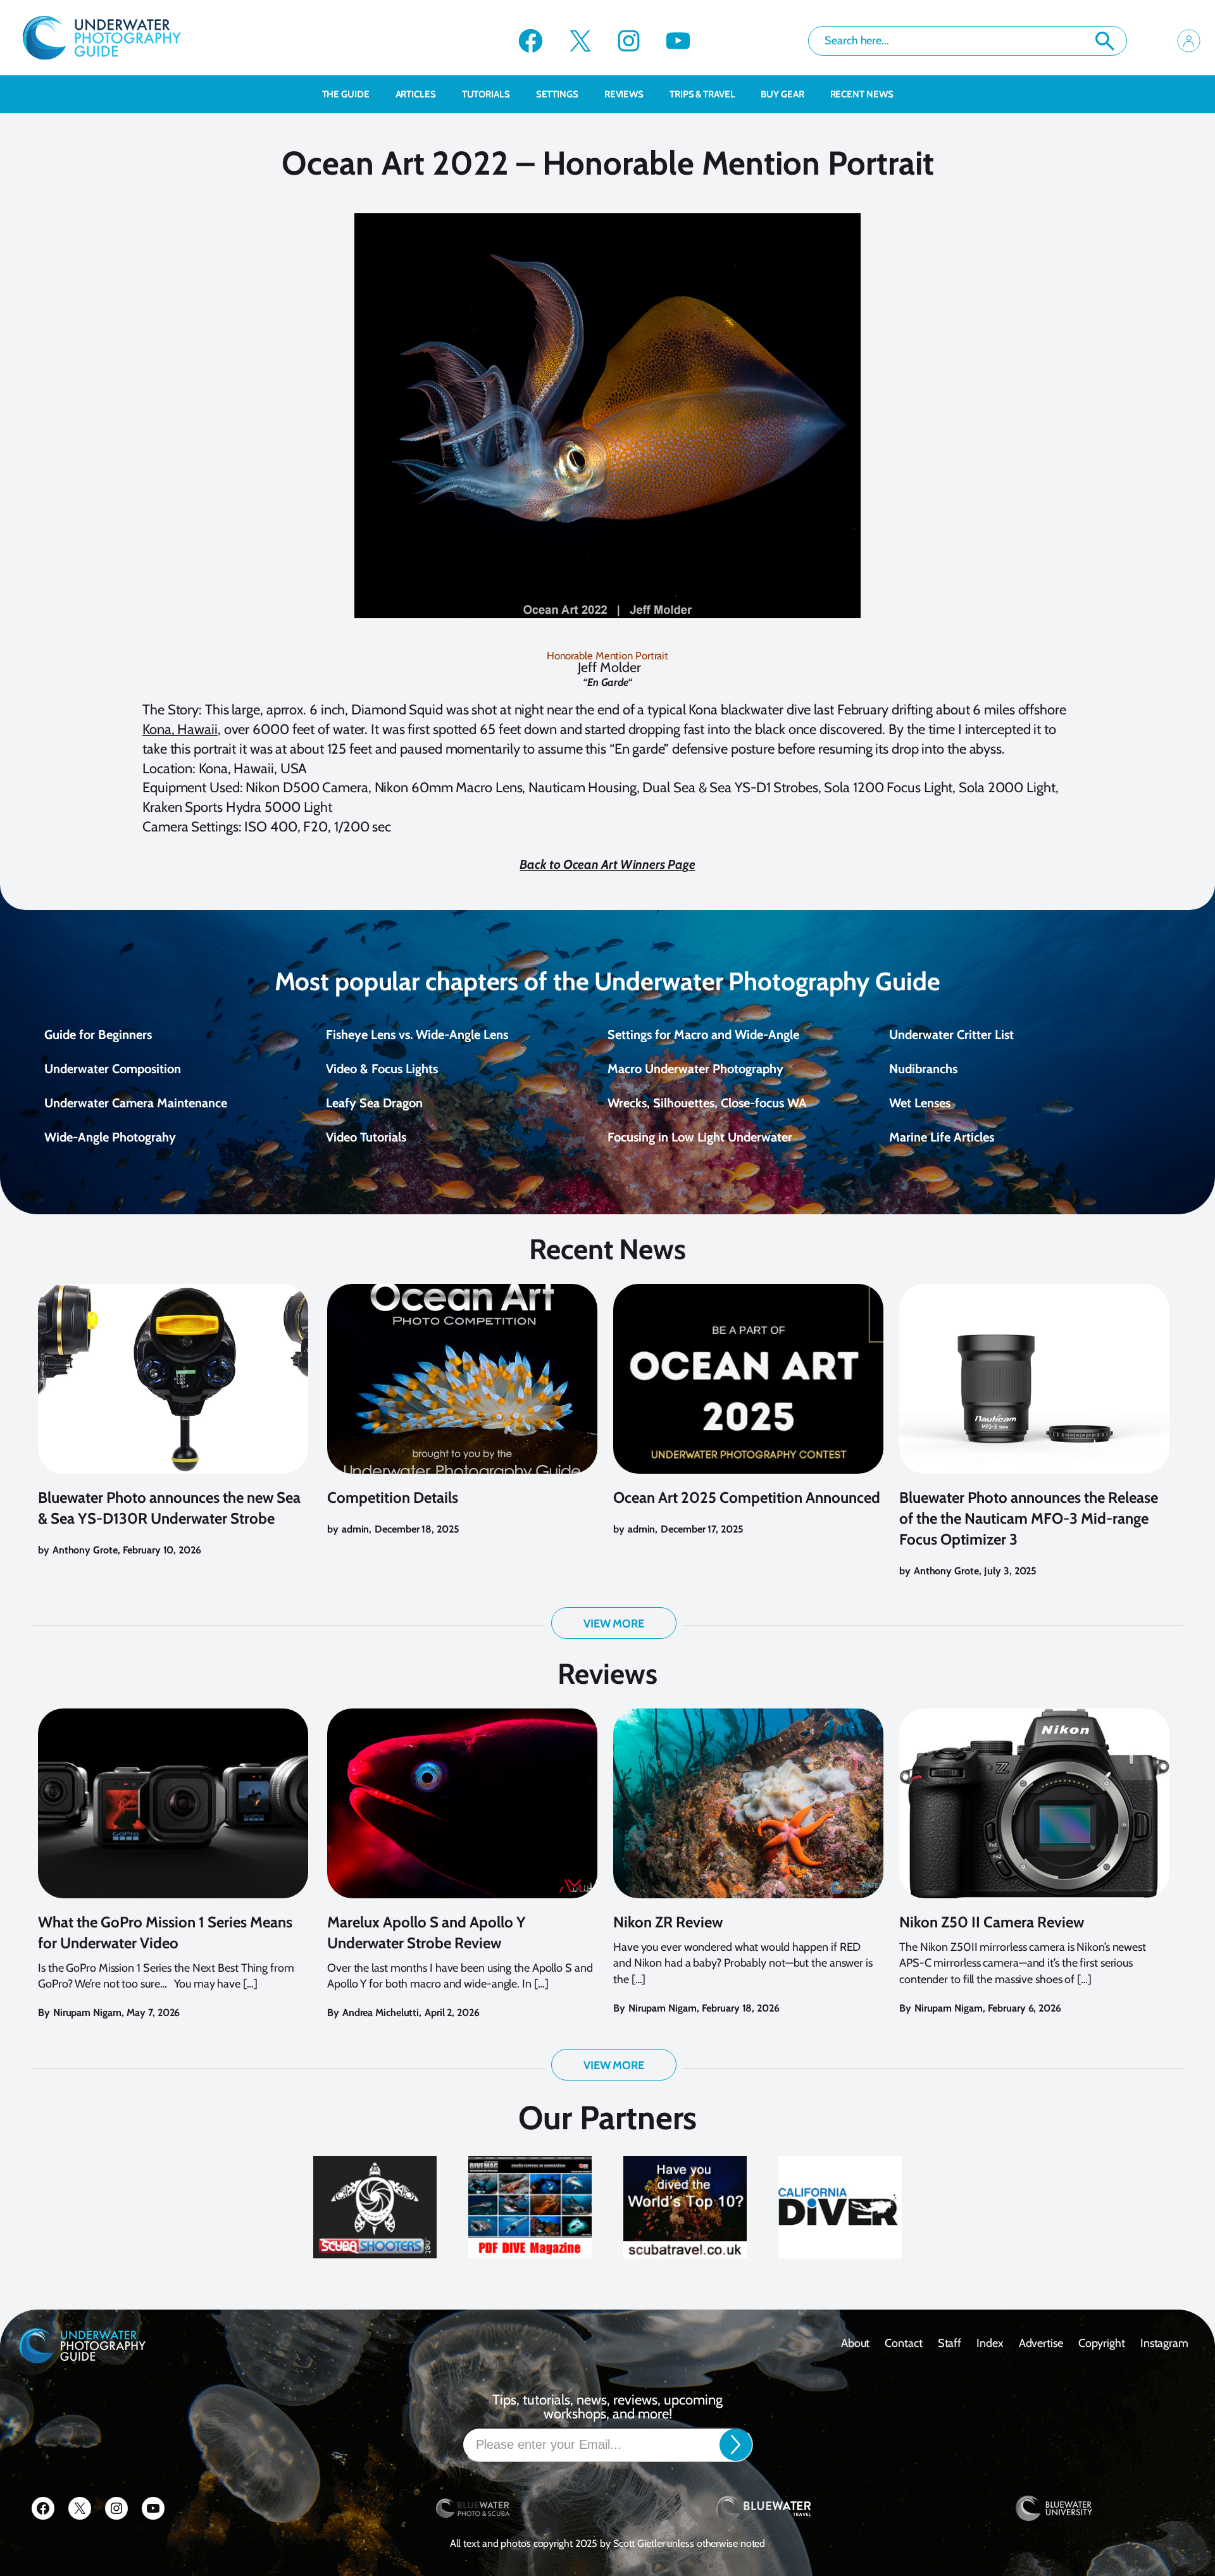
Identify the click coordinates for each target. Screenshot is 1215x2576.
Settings (557, 94)
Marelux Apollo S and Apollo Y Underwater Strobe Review (427, 1932)
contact (903, 2343)
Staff (950, 2343)
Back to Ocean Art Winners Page (607, 864)
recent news (862, 94)
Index (990, 2343)
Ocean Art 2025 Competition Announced (747, 1497)
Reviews (624, 94)
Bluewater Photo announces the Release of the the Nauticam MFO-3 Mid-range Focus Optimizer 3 (1029, 1518)
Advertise (1041, 2343)
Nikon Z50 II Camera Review (992, 1922)
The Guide (346, 94)
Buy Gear (782, 94)
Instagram (1164, 2343)
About (856, 2343)
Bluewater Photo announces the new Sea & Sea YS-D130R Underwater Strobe (169, 1508)
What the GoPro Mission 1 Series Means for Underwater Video (165, 1932)
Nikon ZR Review (668, 1922)
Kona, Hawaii (180, 729)
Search (1105, 41)
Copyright (1102, 2343)
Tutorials (486, 94)
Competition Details (393, 1497)
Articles (416, 94)
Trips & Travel (702, 94)
